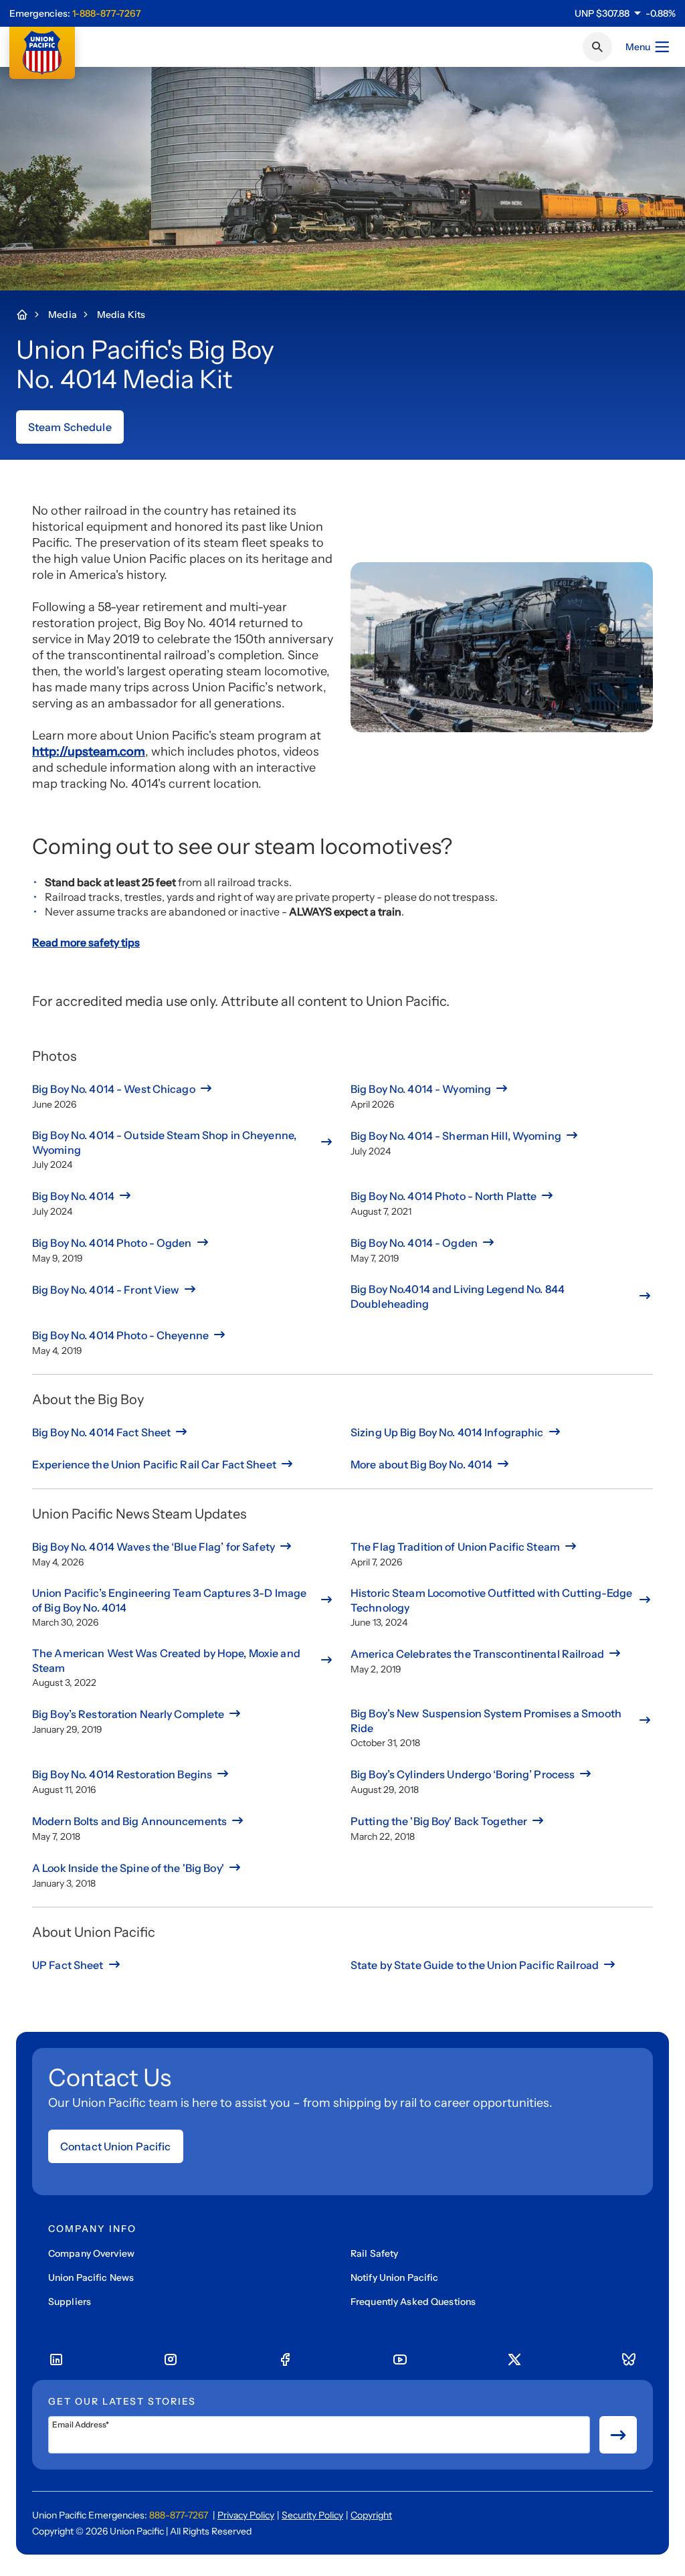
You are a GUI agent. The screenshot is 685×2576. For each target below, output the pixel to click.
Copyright (371, 2515)
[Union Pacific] (42, 53)
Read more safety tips (86, 942)
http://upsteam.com (89, 752)
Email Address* (81, 2425)
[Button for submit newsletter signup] (618, 2435)
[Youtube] (400, 2360)
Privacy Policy (246, 2515)
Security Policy (312, 2515)
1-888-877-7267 (107, 13)
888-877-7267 (179, 2515)
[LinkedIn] (56, 2360)
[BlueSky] (629, 2360)
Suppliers (70, 2302)
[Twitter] (514, 2360)
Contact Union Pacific (116, 2146)
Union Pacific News (91, 2278)
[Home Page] (29, 315)
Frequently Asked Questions (413, 2302)
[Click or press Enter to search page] (597, 47)
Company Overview (91, 2253)
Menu (638, 47)
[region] (625, 13)
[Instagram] (171, 2360)
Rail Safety (374, 2253)
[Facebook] (285, 2360)
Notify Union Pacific (394, 2278)
